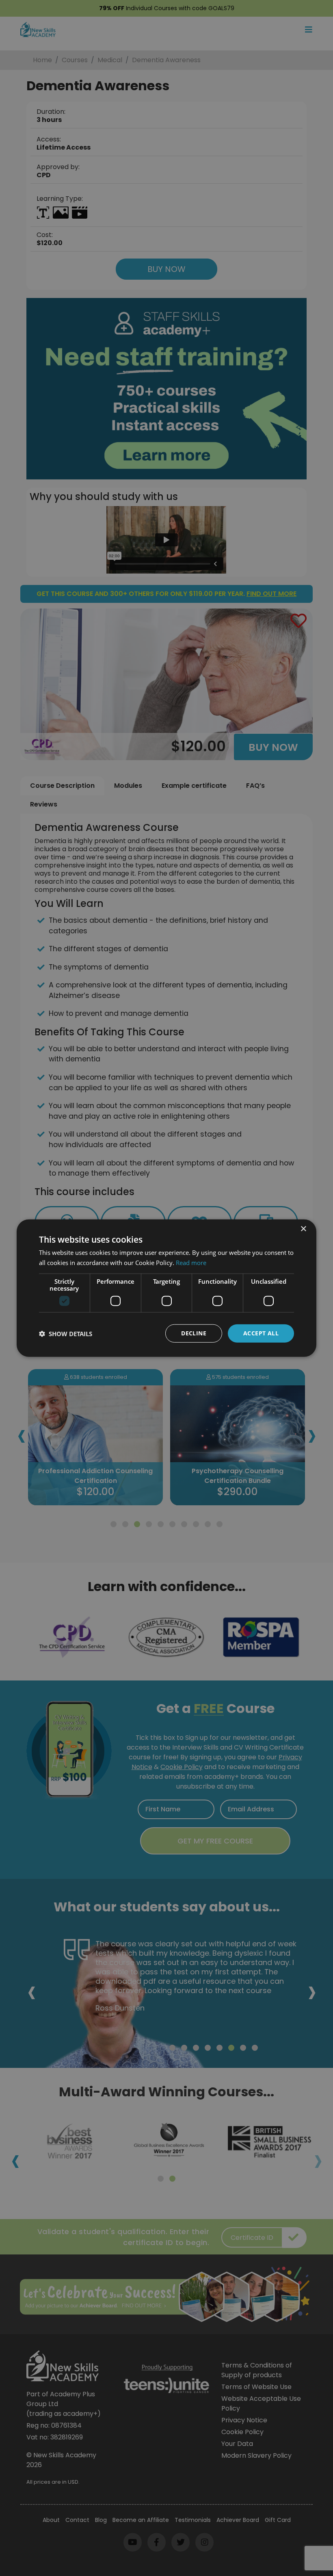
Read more (191, 1262)
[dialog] (166, 1288)
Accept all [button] (261, 1333)
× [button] (303, 1229)
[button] (66, 1333)
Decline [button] (194, 1333)
